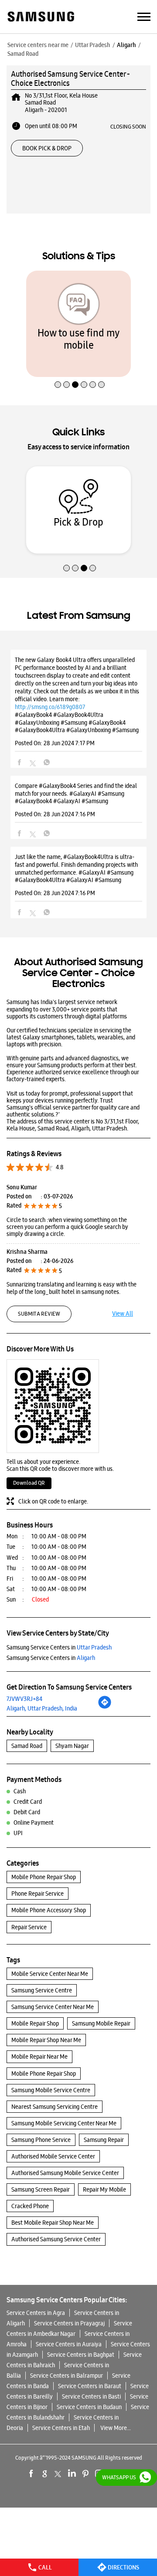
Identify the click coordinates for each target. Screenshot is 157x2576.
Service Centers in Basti (91, 2396)
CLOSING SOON (128, 126)
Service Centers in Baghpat (81, 2355)
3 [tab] (74, 366)
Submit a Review (39, 1314)
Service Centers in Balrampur (67, 2376)
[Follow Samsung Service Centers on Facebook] (31, 2474)
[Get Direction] (105, 1707)
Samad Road (27, 1746)
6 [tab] (100, 366)
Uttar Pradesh (93, 45)
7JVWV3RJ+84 (24, 1699)
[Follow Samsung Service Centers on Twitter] (58, 2474)
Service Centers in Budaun (89, 2407)
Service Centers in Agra (36, 2313)
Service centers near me (38, 45)
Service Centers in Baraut (90, 2386)
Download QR (29, 1483)
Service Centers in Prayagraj (69, 2323)
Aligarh (126, 45)
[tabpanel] (78, 324)
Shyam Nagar (72, 1746)
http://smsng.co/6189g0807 (50, 707)
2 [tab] (65, 366)
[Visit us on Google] (45, 2474)
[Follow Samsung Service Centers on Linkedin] (72, 2474)
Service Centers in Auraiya (69, 2344)
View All (123, 1313)
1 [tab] (57, 366)
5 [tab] (92, 366)
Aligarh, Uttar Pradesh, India (42, 1708)
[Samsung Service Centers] (40, 17)
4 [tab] (83, 366)
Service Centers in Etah (61, 2428)
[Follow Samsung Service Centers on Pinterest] (85, 2474)
